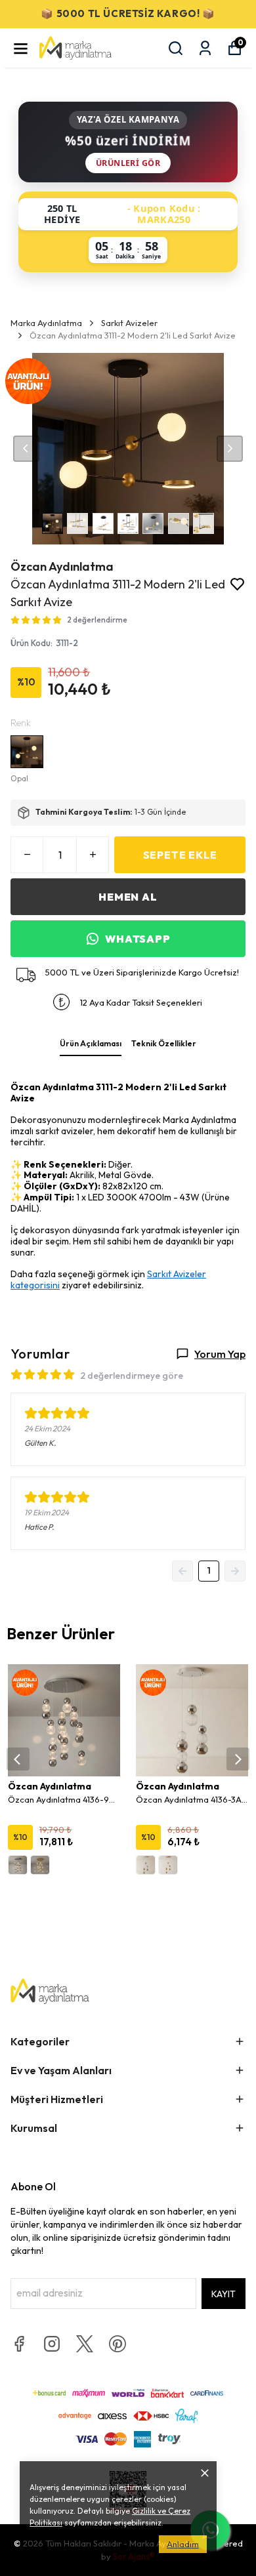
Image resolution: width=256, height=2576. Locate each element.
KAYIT (224, 2294)
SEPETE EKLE (180, 855)
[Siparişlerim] (205, 48)
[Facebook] (19, 2344)
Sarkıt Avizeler (129, 323)
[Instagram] (52, 2344)
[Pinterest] (117, 2344)
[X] (85, 2344)
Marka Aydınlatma (46, 323)
